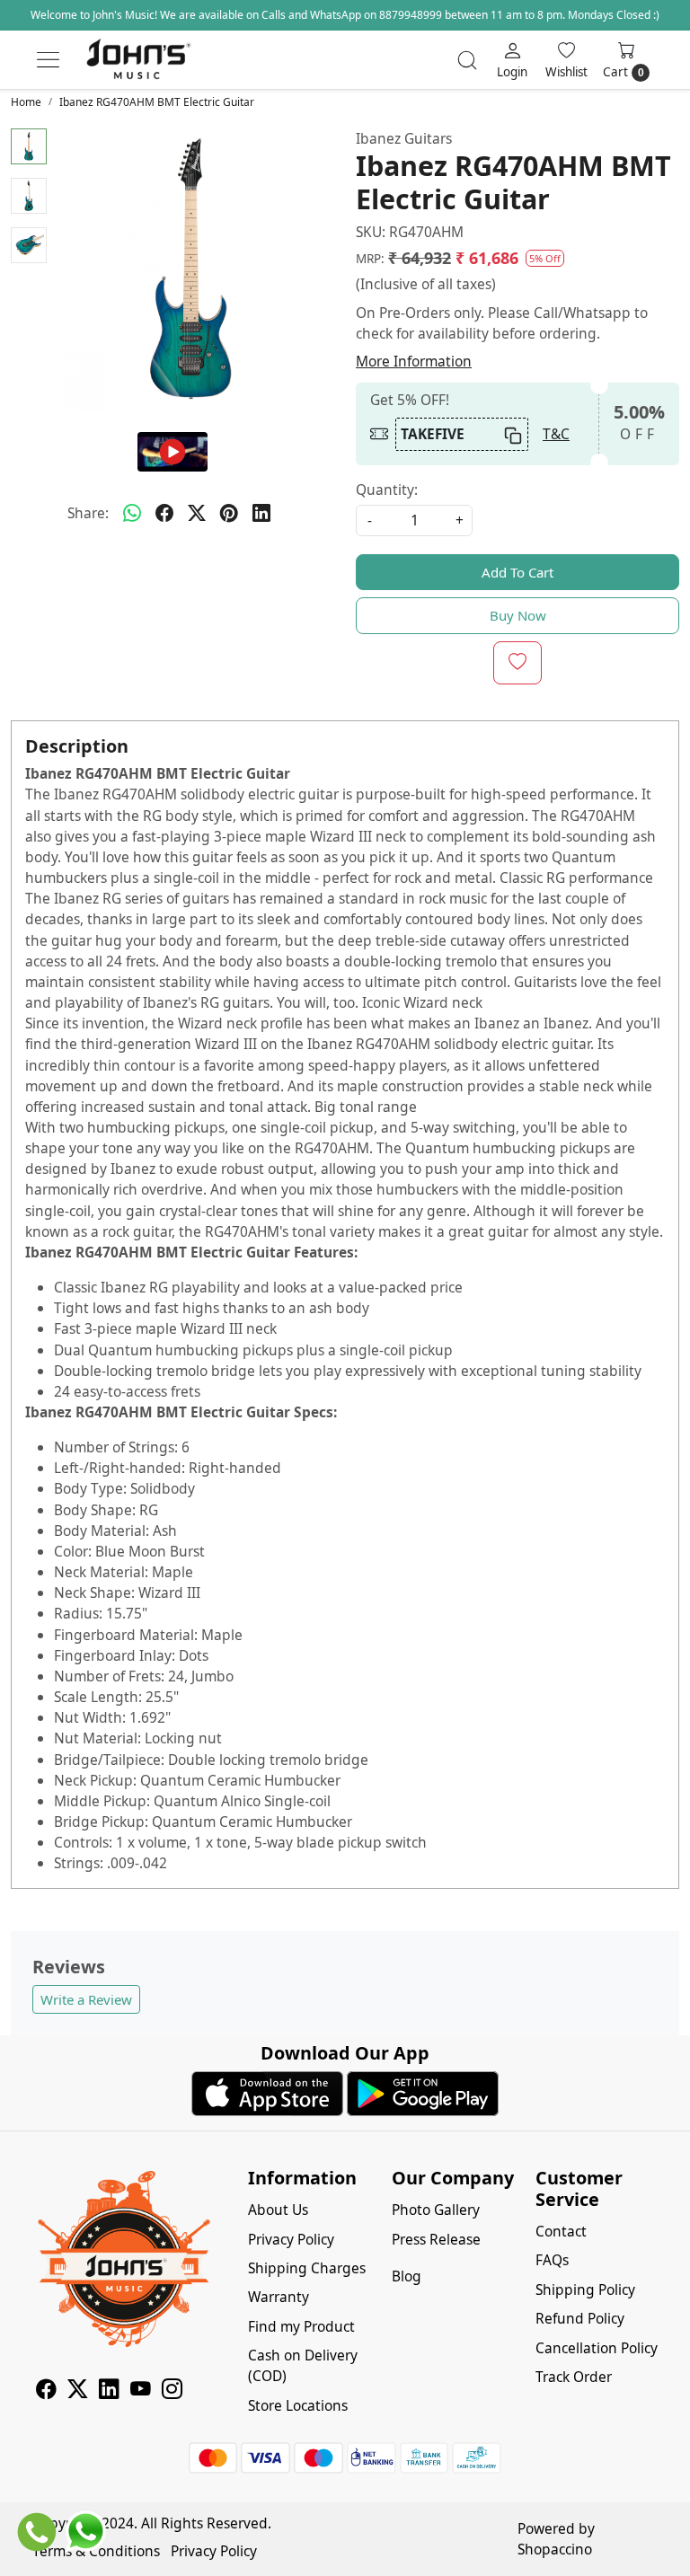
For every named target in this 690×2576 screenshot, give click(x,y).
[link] (467, 60)
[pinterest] (229, 514)
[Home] (138, 60)
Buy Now (518, 615)
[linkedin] (261, 514)
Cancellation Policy (597, 2348)
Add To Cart (517, 572)
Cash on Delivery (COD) (303, 2365)
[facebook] (164, 514)
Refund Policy (580, 2318)
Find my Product (301, 2326)
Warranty (279, 2297)
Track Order (574, 2377)
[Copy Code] (512, 434)
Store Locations (298, 2405)
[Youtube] (141, 2391)
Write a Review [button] (86, 1999)
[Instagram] (172, 2391)
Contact (561, 2231)
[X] (78, 2391)
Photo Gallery (436, 2210)
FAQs (552, 2260)
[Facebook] (46, 2391)
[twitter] (197, 514)
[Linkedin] (109, 2391)
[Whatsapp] (132, 514)
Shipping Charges (307, 2268)
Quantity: (387, 490)
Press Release (436, 2239)
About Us (278, 2210)
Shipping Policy (585, 2289)
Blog (407, 2276)
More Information (414, 361)
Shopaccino (555, 2549)
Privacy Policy (291, 2239)
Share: (88, 513)
